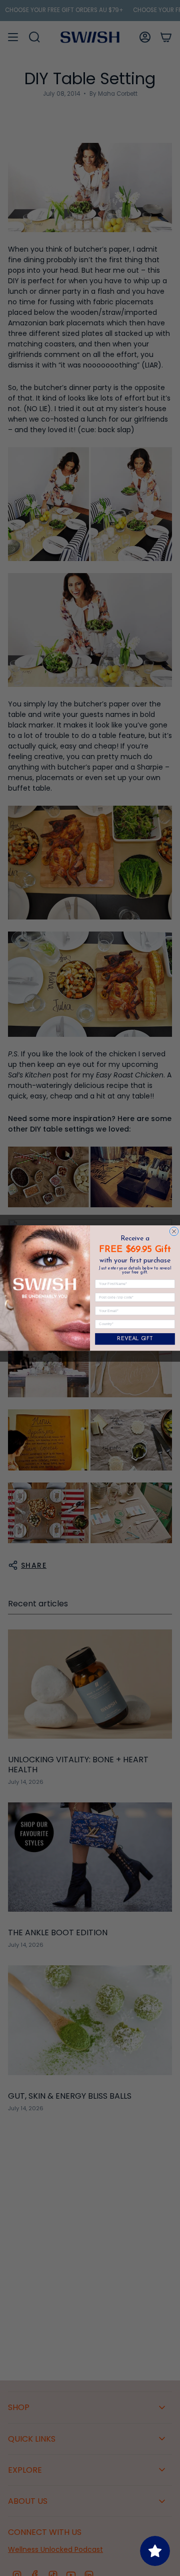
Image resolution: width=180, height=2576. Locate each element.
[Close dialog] (174, 1231)
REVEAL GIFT (135, 1339)
